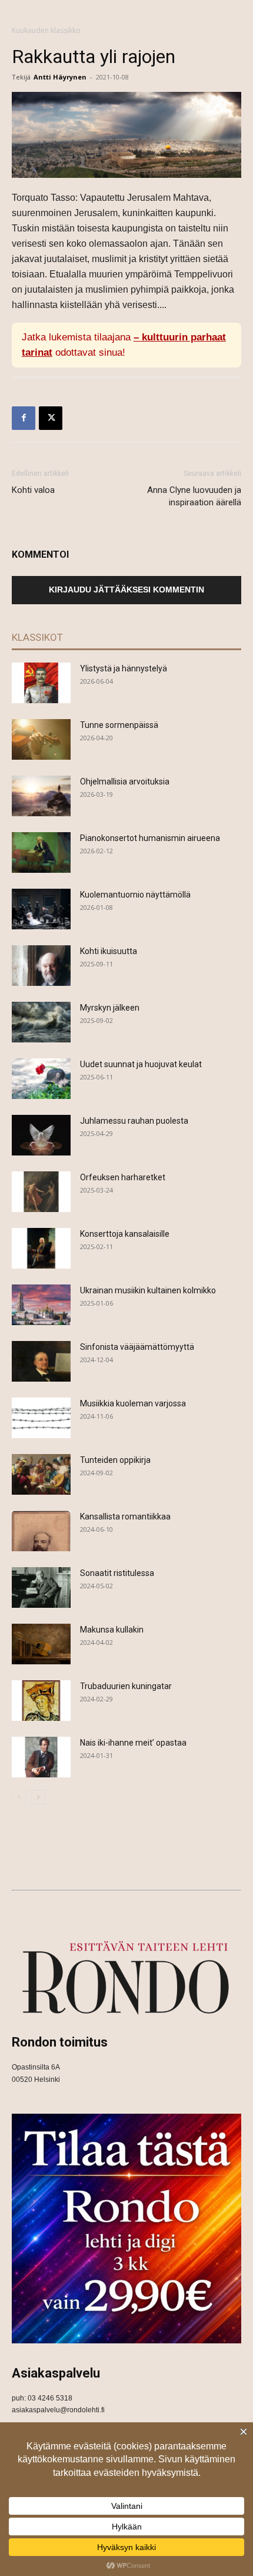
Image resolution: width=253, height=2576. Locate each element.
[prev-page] (19, 1797)
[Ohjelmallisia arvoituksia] (41, 796)
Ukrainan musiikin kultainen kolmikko (148, 1290)
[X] (51, 418)
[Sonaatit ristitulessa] (41, 1587)
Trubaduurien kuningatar (126, 1686)
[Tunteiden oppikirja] (41, 1474)
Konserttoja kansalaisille (125, 1234)
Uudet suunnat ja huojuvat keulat (141, 1064)
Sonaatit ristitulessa (117, 1573)
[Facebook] (24, 418)
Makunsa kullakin (112, 1630)
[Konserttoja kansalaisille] (41, 1248)
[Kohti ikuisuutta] (41, 966)
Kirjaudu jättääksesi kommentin (126, 590)
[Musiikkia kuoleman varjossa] (41, 1418)
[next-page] (38, 1797)
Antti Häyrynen (60, 77)
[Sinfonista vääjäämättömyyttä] (41, 1361)
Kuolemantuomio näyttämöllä (135, 895)
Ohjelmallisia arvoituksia (125, 782)
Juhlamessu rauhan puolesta (134, 1121)
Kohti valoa (33, 490)
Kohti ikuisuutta (109, 951)
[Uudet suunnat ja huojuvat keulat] (41, 1079)
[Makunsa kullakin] (41, 1644)
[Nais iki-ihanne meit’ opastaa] (41, 1757)
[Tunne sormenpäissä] (41, 739)
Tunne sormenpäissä (119, 725)
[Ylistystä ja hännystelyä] (41, 683)
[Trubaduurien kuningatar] (41, 1701)
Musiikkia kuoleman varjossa (133, 1403)
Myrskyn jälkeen (110, 1008)
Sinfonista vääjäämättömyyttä (137, 1347)
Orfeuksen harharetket (123, 1177)
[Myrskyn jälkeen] (41, 1022)
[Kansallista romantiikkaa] (41, 1531)
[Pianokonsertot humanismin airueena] (41, 852)
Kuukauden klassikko (46, 30)
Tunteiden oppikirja (115, 1460)
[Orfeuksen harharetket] (41, 1192)
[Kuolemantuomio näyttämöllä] (41, 909)
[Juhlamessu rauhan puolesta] (41, 1135)
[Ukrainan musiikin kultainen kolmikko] (41, 1305)
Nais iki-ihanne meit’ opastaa (133, 1743)
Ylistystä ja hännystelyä (124, 668)
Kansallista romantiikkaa (125, 1517)
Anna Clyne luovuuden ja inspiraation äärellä (194, 496)
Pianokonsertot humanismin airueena (150, 838)
